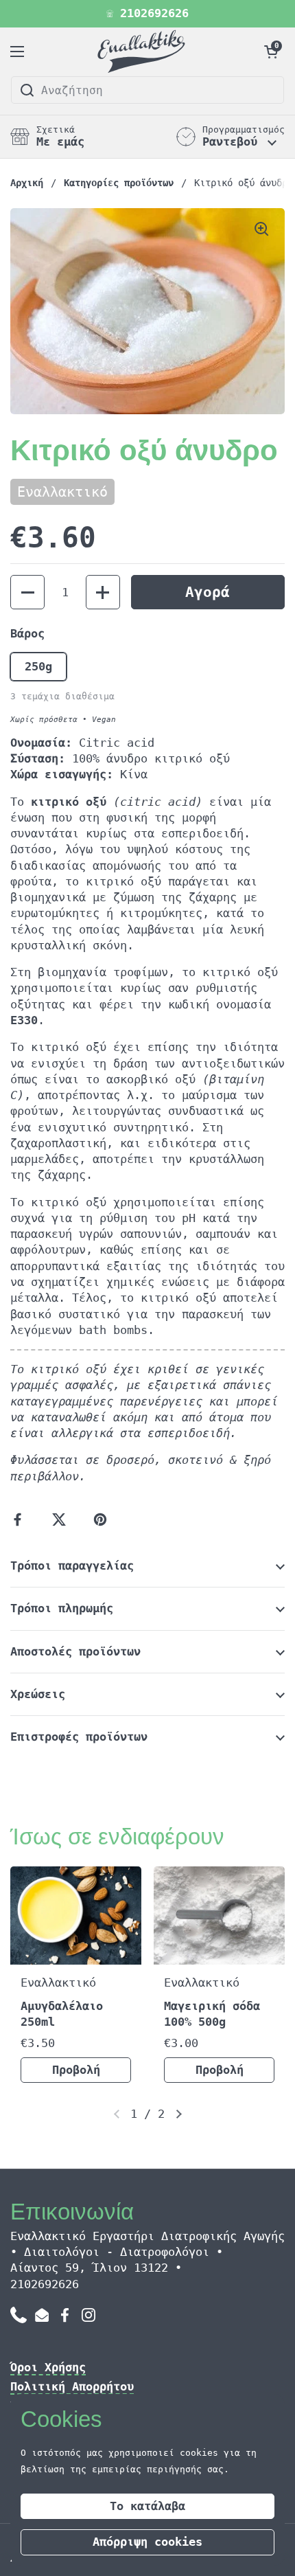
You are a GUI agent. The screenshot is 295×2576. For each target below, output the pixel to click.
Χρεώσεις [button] (38, 1694)
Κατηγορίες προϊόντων (119, 183)
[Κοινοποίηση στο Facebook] (21, 1519)
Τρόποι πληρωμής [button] (62, 1608)
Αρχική (27, 183)
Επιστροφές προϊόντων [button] (79, 1737)
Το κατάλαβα (147, 2506)
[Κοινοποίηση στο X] (62, 1519)
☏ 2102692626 (147, 14)
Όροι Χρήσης (48, 2368)
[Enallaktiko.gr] (144, 52)
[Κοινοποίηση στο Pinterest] (103, 1519)
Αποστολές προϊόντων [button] (75, 1652)
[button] (271, 52)
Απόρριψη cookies (147, 2542)
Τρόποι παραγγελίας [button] (72, 1566)
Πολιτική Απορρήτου (72, 2387)
